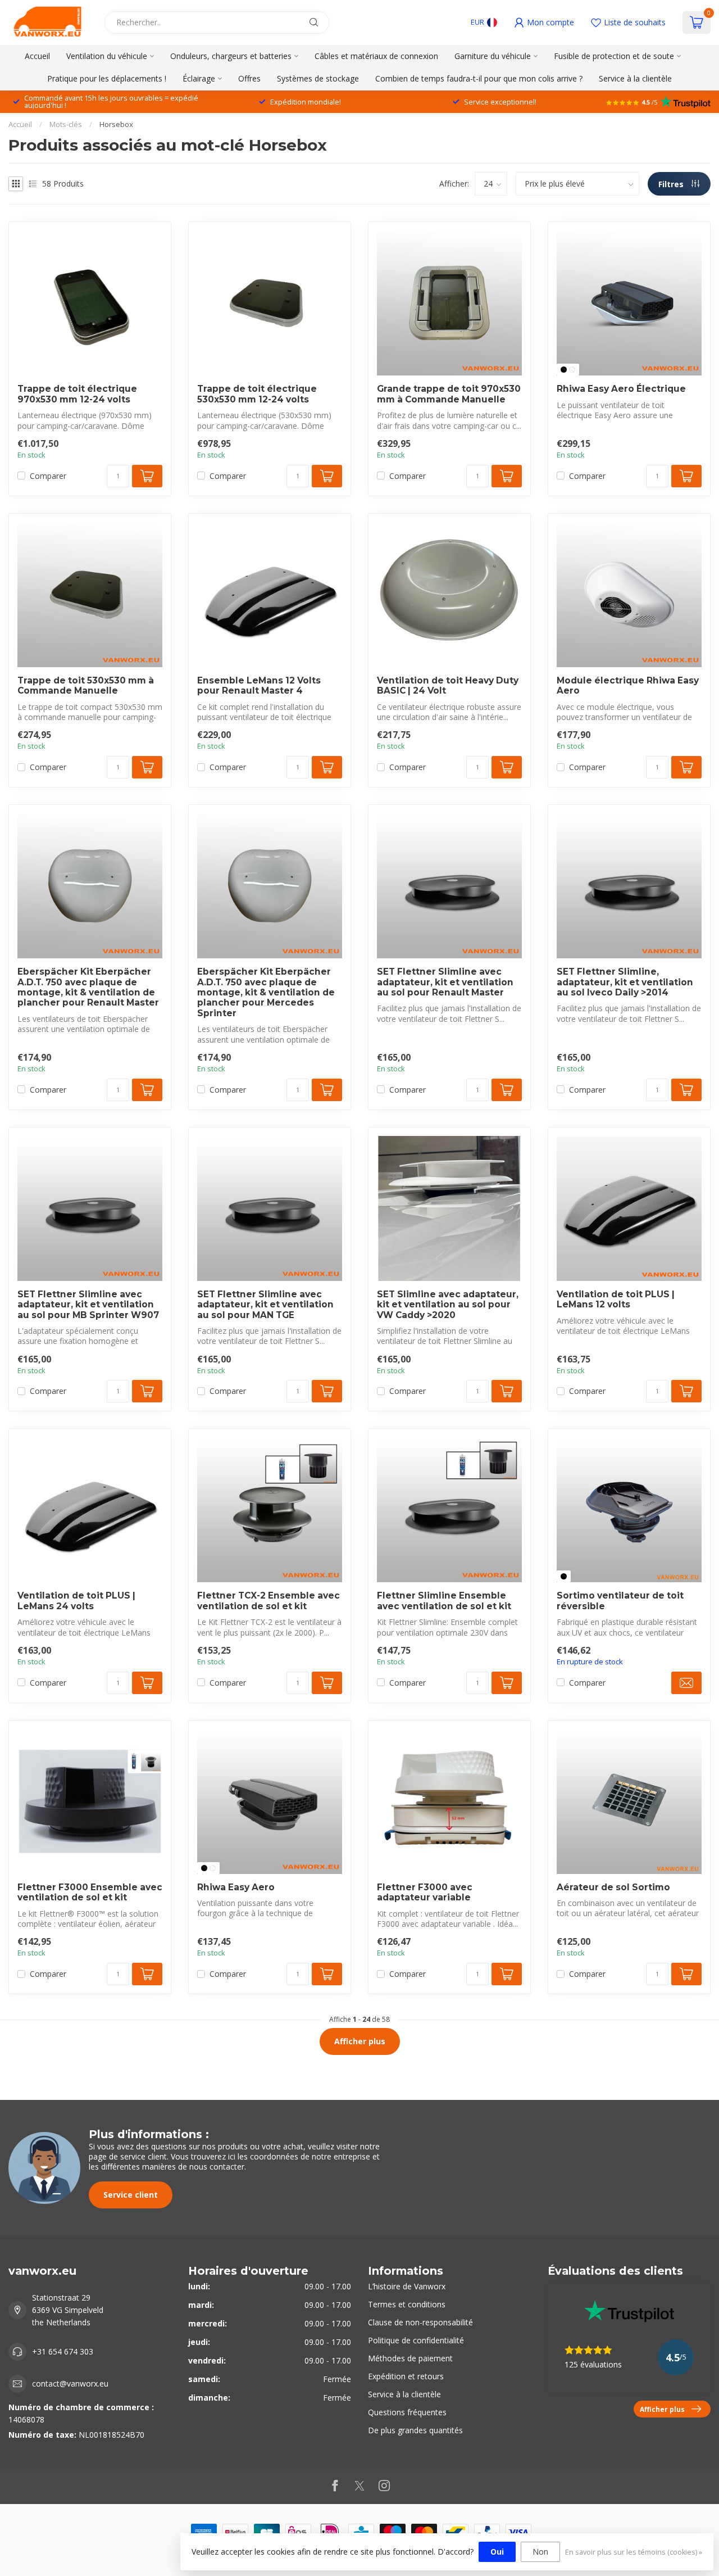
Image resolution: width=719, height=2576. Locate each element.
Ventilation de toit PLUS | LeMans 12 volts (616, 1300)
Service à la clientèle (635, 78)
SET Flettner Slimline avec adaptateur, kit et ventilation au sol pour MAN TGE (265, 1305)
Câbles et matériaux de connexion (376, 56)
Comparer (48, 476)
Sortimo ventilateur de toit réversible (620, 1601)
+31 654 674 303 (63, 2351)
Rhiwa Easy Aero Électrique (621, 389)
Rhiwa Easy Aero (236, 1887)
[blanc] (572, 370)
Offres (249, 78)
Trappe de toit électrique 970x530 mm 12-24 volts (77, 394)
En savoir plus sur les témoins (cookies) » (634, 2552)
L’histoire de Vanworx (407, 2286)
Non (540, 2552)
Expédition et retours (406, 2376)
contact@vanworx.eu (70, 2383)
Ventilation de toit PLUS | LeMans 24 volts (76, 1601)
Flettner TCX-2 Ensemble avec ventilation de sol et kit (269, 1601)
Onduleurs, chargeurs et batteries (231, 56)
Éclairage (199, 78)
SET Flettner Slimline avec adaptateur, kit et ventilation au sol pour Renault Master (445, 982)
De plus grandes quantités (415, 2430)
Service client (131, 2195)
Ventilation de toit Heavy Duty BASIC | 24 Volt (448, 686)
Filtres (672, 184)
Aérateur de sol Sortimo (613, 1887)
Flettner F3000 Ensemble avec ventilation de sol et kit (90, 1893)
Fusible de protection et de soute (614, 56)
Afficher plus (360, 2041)
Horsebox (116, 124)
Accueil (37, 56)
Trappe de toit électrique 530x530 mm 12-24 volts (257, 394)
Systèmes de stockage (318, 78)
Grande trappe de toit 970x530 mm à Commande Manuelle (449, 394)
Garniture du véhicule (493, 56)
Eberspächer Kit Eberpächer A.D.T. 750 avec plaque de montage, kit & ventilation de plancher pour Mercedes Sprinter (266, 993)
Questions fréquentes (407, 2412)
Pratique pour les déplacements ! (107, 78)
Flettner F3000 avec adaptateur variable (425, 1893)
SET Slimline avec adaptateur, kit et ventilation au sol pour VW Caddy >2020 (448, 1305)
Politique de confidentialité (416, 2340)
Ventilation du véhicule (107, 56)
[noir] (564, 370)
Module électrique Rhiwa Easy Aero (628, 686)
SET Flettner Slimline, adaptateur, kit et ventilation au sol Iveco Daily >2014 (625, 982)
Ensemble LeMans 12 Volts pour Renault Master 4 (259, 686)
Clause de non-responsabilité (420, 2322)
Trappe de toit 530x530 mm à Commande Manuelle (86, 686)
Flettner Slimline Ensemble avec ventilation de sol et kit (444, 1601)
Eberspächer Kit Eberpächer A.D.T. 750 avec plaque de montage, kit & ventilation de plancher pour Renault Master (88, 987)
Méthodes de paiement (410, 2358)
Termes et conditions (407, 2304)
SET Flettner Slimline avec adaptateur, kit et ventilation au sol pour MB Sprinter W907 (88, 1305)
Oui (497, 2552)
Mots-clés (66, 124)
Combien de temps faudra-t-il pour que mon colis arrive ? (479, 78)
